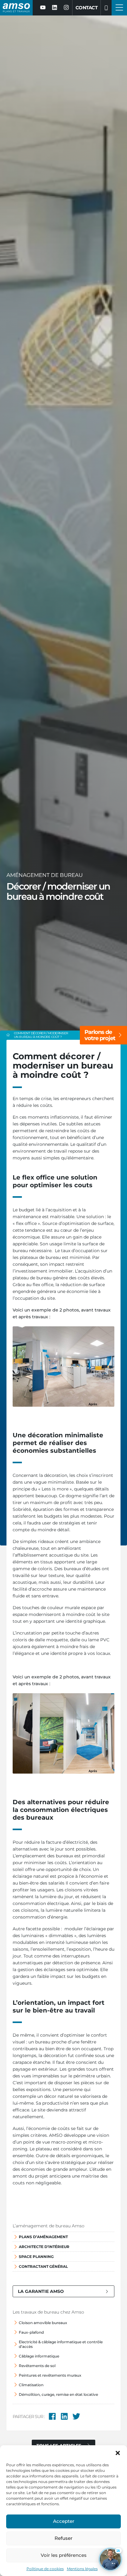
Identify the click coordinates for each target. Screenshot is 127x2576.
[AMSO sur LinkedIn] (55, 8)
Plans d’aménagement (43, 2237)
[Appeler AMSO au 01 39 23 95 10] (106, 8)
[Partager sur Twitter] (76, 2417)
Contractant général (43, 2266)
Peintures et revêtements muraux (50, 2375)
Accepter (64, 2521)
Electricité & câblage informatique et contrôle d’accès (61, 2344)
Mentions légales (82, 2569)
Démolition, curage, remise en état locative (58, 2394)
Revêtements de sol (37, 2366)
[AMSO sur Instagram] (66, 8)
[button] (118, 2453)
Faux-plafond (31, 2332)
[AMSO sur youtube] (43, 8)
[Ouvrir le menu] (119, 8)
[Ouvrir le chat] (110, 2559)
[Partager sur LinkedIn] (64, 2417)
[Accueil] (8, 1035)
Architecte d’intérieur (44, 2247)
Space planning (36, 2257)
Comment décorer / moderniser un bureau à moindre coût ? (41, 1035)
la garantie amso (41, 2291)
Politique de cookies (45, 2569)
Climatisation (31, 2385)
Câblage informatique (39, 2356)
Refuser (63, 2538)
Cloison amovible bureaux (43, 2323)
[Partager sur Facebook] (52, 2417)
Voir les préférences (64, 2555)
